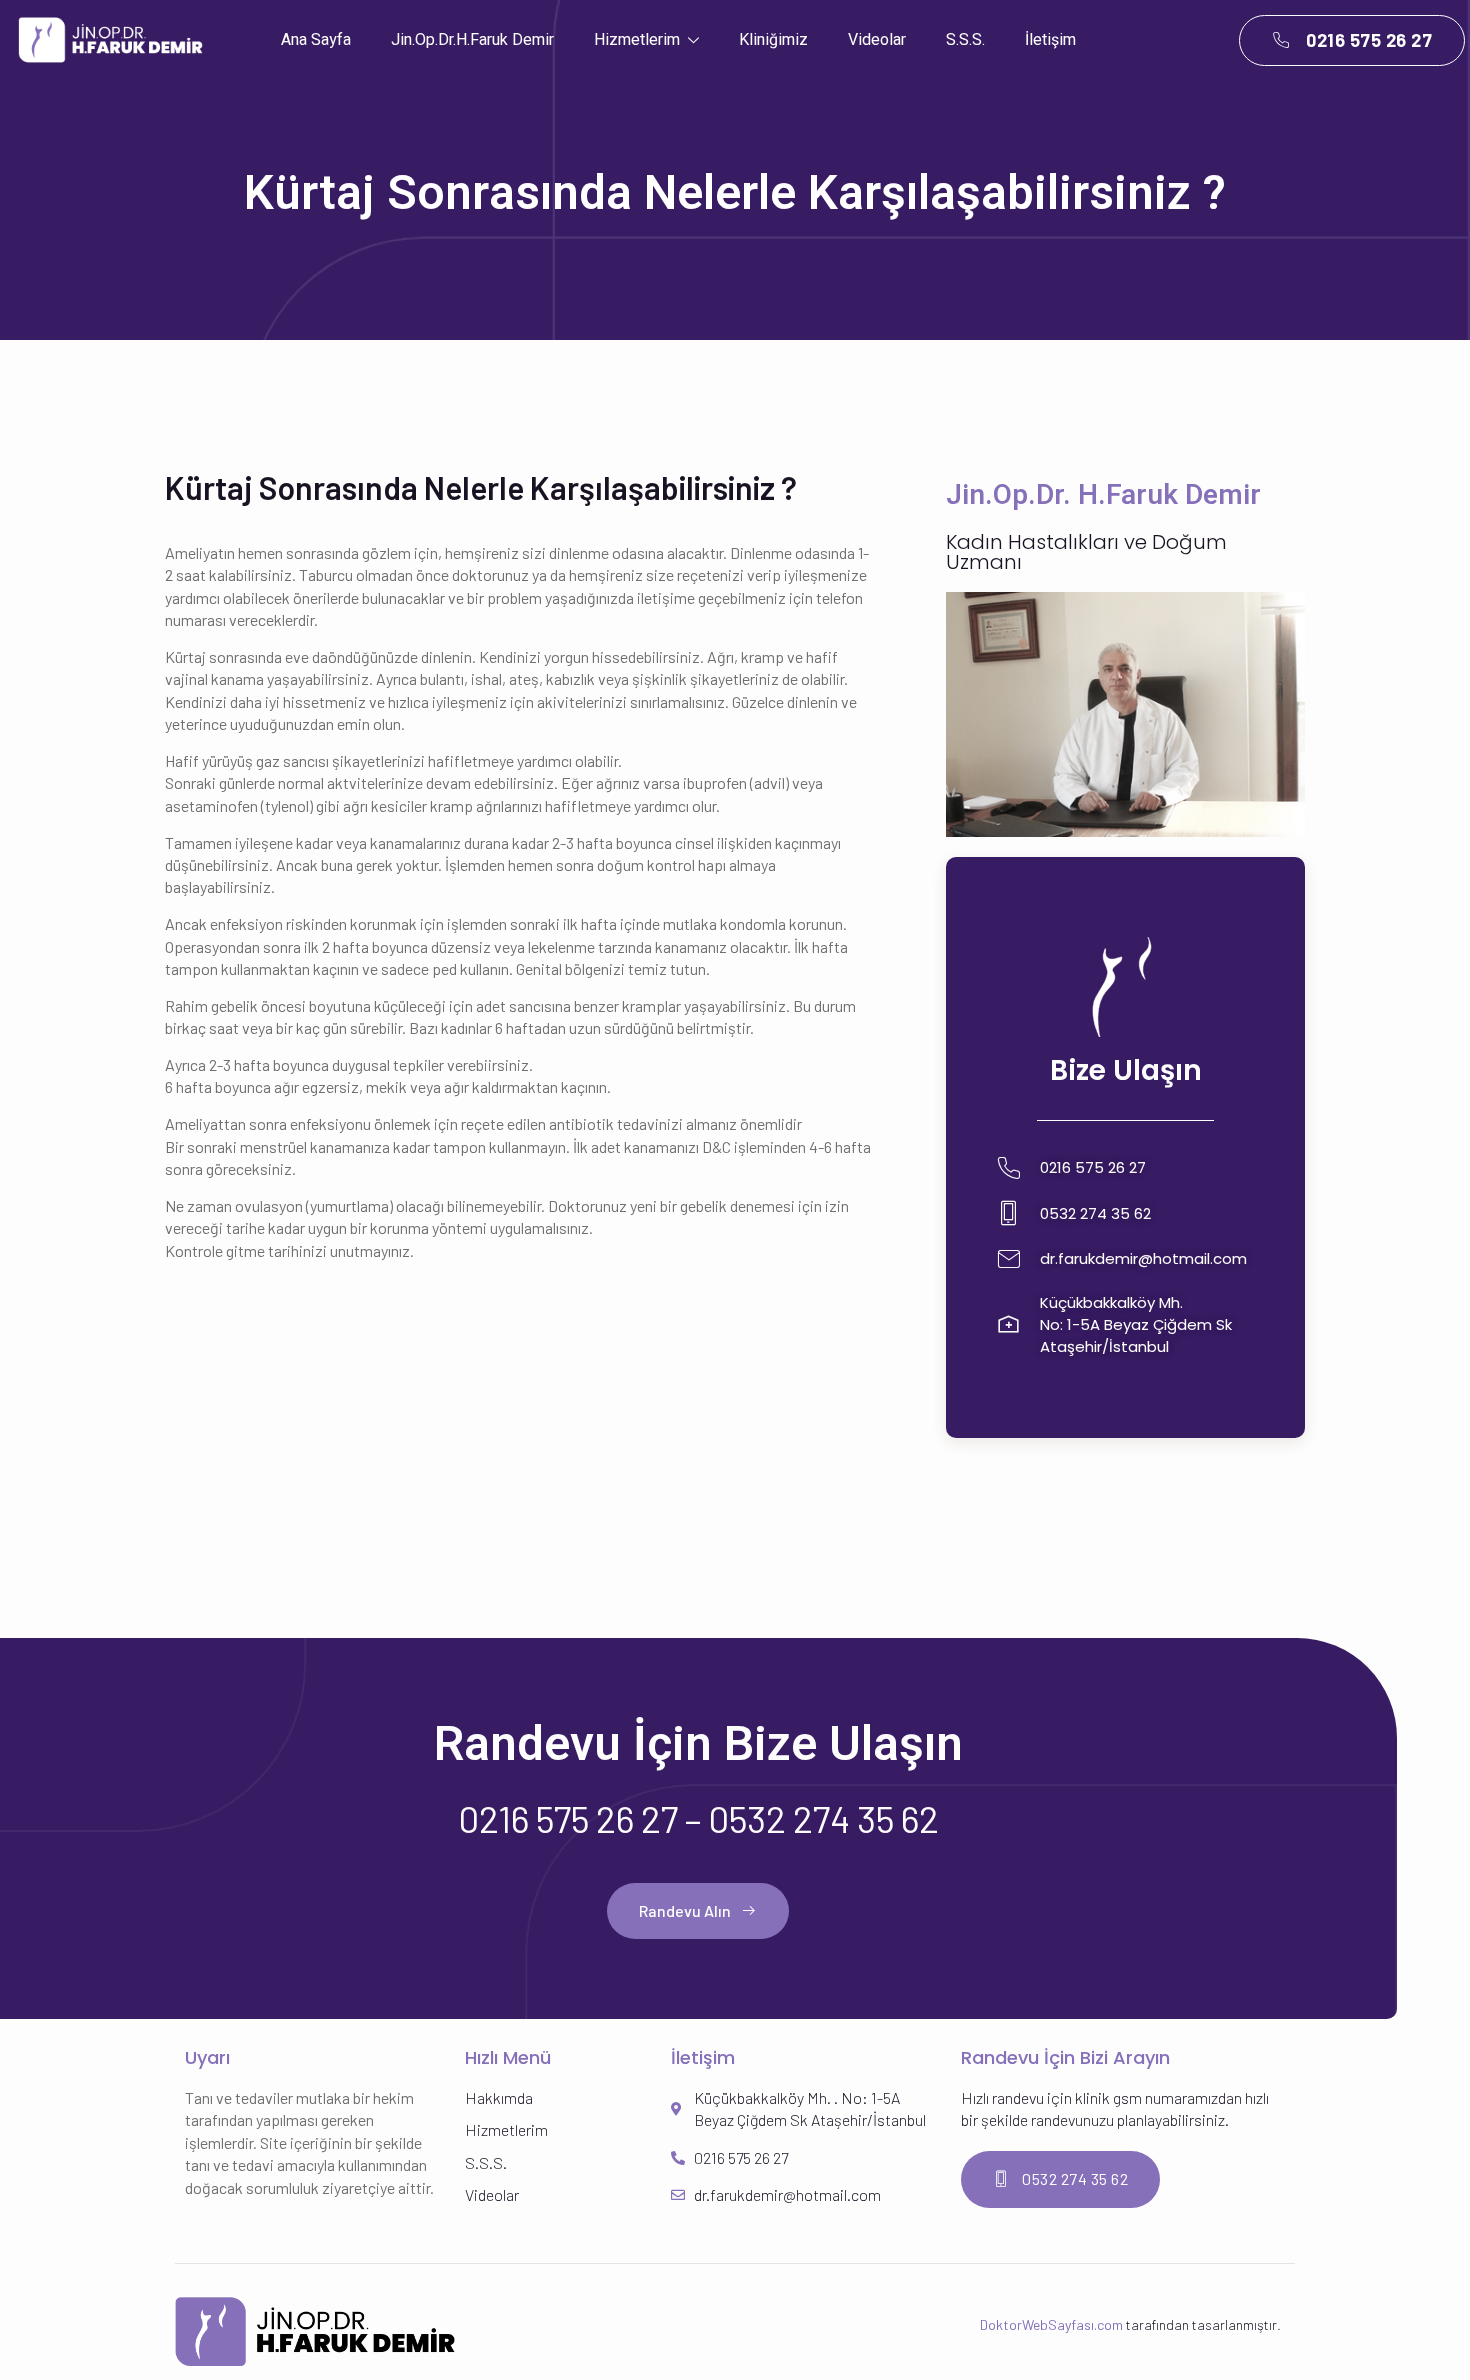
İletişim (1050, 40)
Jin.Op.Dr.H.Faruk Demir (472, 40)
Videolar (877, 40)
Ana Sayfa (316, 40)
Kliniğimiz (773, 40)
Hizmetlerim (637, 40)
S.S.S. (965, 40)
